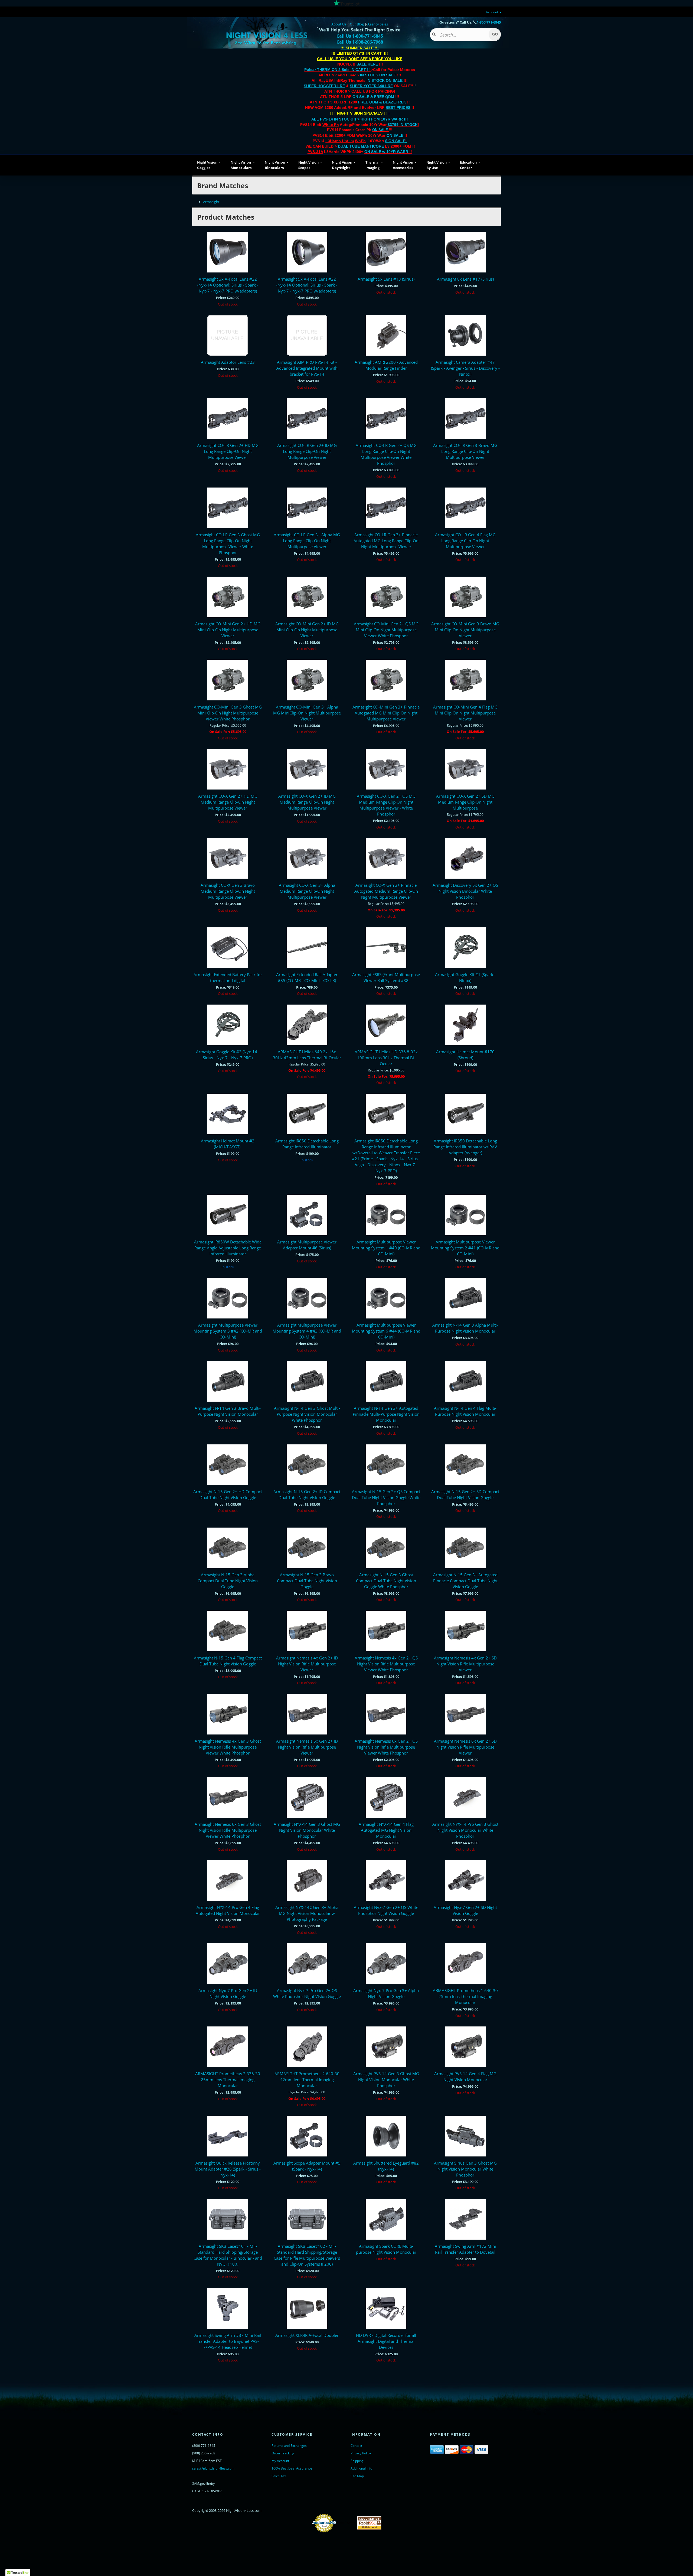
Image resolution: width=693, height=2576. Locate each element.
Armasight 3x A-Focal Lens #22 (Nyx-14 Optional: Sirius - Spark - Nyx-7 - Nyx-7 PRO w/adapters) (228, 285)
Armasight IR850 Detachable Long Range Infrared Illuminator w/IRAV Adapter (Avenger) (465, 1147)
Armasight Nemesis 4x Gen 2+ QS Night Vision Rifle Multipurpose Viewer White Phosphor (386, 1664)
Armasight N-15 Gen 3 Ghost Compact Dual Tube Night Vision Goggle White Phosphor (386, 1581)
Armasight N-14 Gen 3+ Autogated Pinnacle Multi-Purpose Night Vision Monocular (386, 1414)
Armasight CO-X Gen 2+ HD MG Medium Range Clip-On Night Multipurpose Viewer (228, 802)
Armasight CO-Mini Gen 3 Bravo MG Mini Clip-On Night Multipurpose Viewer (465, 630)
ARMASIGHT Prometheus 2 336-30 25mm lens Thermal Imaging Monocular (228, 2080)
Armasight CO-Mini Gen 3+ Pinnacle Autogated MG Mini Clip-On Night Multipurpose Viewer (386, 713)
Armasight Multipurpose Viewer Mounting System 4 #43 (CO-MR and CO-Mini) (307, 1331)
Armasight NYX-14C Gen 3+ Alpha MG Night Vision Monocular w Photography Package (307, 1913)
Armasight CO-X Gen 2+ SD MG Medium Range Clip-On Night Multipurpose (465, 802)
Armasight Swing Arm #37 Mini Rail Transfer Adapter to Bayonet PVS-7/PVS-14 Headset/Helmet (228, 2341)
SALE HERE (367, 64)
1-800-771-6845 (489, 22)
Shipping (357, 2461)
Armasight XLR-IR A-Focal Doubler (307, 2335)
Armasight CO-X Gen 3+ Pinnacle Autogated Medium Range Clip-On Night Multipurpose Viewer (386, 891)
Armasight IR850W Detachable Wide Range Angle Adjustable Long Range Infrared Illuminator (228, 1248)
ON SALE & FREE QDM (373, 97)
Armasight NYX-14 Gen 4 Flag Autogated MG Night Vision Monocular (386, 1830)
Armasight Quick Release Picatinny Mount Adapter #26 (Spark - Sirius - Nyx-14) (228, 2169)
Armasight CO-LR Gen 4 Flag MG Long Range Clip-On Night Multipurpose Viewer (465, 541)
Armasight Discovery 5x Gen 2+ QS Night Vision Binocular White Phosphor (465, 891)
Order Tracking (283, 2453)
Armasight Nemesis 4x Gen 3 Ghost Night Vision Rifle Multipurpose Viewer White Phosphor (228, 1747)
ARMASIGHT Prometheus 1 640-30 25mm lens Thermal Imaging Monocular (465, 1996)
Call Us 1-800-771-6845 (360, 36)
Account (492, 12)
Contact (356, 2446)
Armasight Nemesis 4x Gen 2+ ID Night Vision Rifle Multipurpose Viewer (307, 1664)
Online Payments (347, 2523)
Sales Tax (279, 2476)
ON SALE (380, 130)
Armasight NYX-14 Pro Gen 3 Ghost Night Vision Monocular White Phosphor (465, 1830)
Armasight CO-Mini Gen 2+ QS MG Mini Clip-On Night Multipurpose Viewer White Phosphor (386, 630)
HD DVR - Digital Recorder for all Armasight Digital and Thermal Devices (386, 2341)
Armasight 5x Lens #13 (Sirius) (386, 279)
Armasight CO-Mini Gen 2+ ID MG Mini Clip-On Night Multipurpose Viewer (307, 630)
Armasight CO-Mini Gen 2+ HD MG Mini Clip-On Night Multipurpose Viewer (228, 630)
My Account (280, 2461)
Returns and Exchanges (289, 2446)
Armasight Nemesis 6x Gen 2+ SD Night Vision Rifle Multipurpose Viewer (465, 1747)
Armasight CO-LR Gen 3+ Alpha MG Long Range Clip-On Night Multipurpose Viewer (307, 541)
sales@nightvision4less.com (213, 2468)
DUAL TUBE (361, 146)
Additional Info (361, 2468)
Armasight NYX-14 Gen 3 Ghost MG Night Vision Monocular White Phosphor (307, 1830)
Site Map (357, 2476)
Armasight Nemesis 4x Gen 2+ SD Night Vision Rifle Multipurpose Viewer (465, 1664)
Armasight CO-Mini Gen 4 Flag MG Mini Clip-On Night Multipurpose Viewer (465, 713)
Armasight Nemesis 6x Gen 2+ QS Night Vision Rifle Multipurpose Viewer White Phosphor (386, 1747)
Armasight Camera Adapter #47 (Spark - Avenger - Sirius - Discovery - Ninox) (465, 368)
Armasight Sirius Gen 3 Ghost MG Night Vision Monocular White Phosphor (465, 2169)
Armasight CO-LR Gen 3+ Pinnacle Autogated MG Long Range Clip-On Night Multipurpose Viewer (386, 541)
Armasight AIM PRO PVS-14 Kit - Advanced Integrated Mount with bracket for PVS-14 (307, 368)
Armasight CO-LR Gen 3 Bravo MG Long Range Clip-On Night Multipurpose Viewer (465, 451)
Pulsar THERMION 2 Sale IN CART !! (338, 70)
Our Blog (357, 24)
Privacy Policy (361, 2453)
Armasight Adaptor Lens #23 (228, 362)
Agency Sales (378, 24)
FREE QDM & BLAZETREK (383, 102)
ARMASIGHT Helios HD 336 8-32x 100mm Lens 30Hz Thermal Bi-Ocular (386, 1058)
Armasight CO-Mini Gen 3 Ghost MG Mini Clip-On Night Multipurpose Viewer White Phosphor (228, 713)
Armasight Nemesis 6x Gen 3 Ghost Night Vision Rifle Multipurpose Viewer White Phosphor (228, 1830)
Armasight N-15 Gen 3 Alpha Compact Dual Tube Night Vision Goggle (228, 1581)
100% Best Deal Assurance (292, 2468)
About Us (339, 24)
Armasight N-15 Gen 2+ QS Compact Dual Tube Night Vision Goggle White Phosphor (386, 1497)
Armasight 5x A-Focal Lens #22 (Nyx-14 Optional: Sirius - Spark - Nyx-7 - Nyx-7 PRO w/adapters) (307, 285)
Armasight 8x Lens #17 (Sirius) (465, 279)
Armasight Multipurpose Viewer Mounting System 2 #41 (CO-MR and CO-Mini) (465, 1248)
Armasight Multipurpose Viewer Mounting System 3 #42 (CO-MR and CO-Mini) (228, 1331)
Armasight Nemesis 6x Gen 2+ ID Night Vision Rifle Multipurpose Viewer (307, 1747)
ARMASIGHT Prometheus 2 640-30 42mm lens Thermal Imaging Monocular (307, 2080)
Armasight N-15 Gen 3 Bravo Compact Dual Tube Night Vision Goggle (307, 1581)
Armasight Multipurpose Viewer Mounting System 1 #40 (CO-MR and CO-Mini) (386, 1248)
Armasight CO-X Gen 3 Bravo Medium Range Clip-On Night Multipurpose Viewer (228, 891)
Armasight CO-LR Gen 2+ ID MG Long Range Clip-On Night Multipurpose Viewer (307, 451)
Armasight (211, 202)
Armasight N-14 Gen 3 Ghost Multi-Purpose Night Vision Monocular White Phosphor (307, 1414)
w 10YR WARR (395, 152)
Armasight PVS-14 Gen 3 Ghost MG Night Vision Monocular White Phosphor (386, 2080)
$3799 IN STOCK (403, 125)
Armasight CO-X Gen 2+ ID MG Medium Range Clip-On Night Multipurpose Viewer (307, 802)
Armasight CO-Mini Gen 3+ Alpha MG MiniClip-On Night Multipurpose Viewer (307, 713)
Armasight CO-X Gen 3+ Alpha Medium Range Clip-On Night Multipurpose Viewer (307, 891)
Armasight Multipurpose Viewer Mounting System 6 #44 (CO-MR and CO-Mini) (386, 1331)
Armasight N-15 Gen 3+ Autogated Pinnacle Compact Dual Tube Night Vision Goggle (465, 1581)
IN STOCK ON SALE (378, 75)
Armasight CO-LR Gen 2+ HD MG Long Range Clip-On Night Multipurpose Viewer (228, 451)
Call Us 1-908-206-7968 (360, 42)
